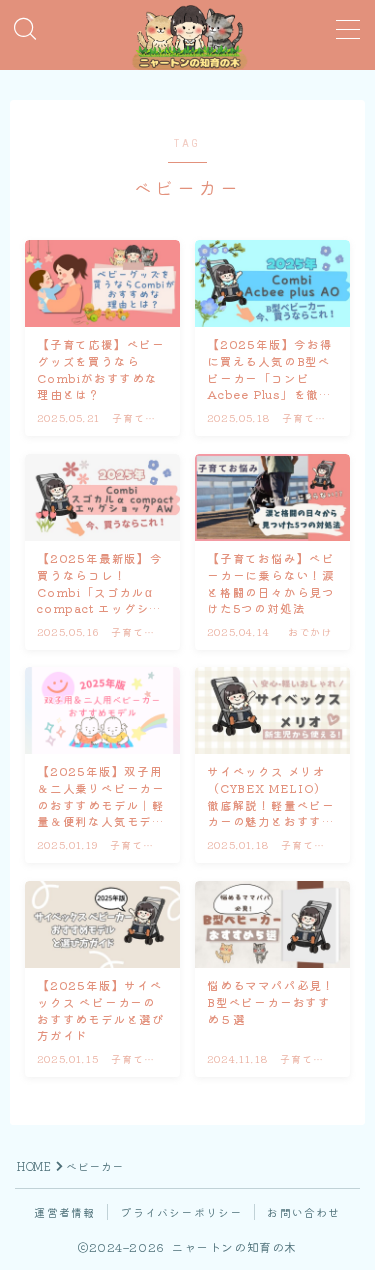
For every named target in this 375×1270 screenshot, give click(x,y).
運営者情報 (64, 1212)
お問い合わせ (303, 1212)
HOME (34, 1166)
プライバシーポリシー (181, 1212)
